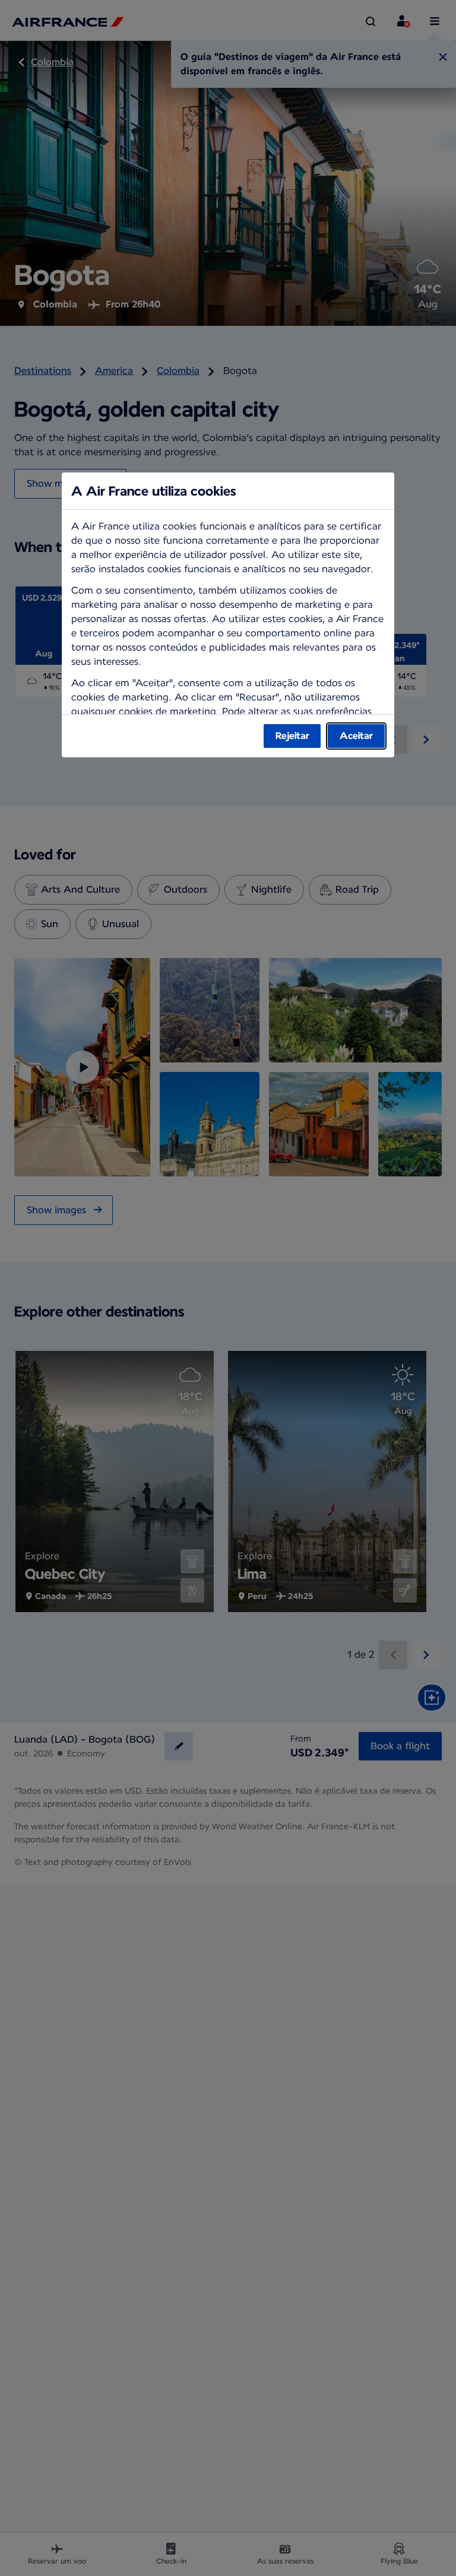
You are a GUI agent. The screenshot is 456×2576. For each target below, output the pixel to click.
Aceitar (356, 736)
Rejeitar (292, 736)
